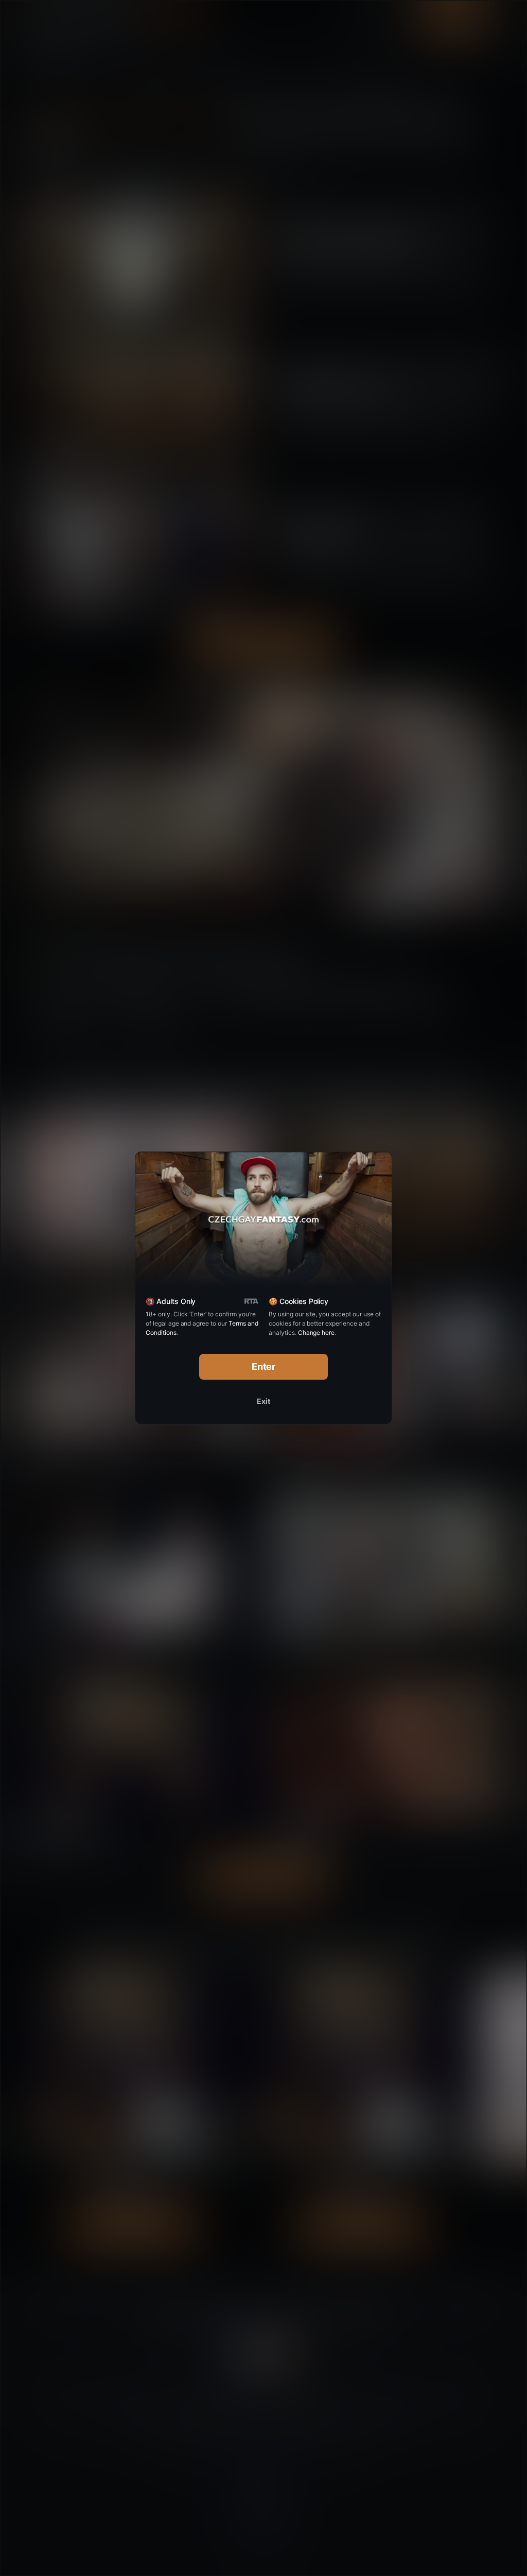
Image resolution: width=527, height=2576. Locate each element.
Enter (264, 1367)
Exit (263, 1401)
